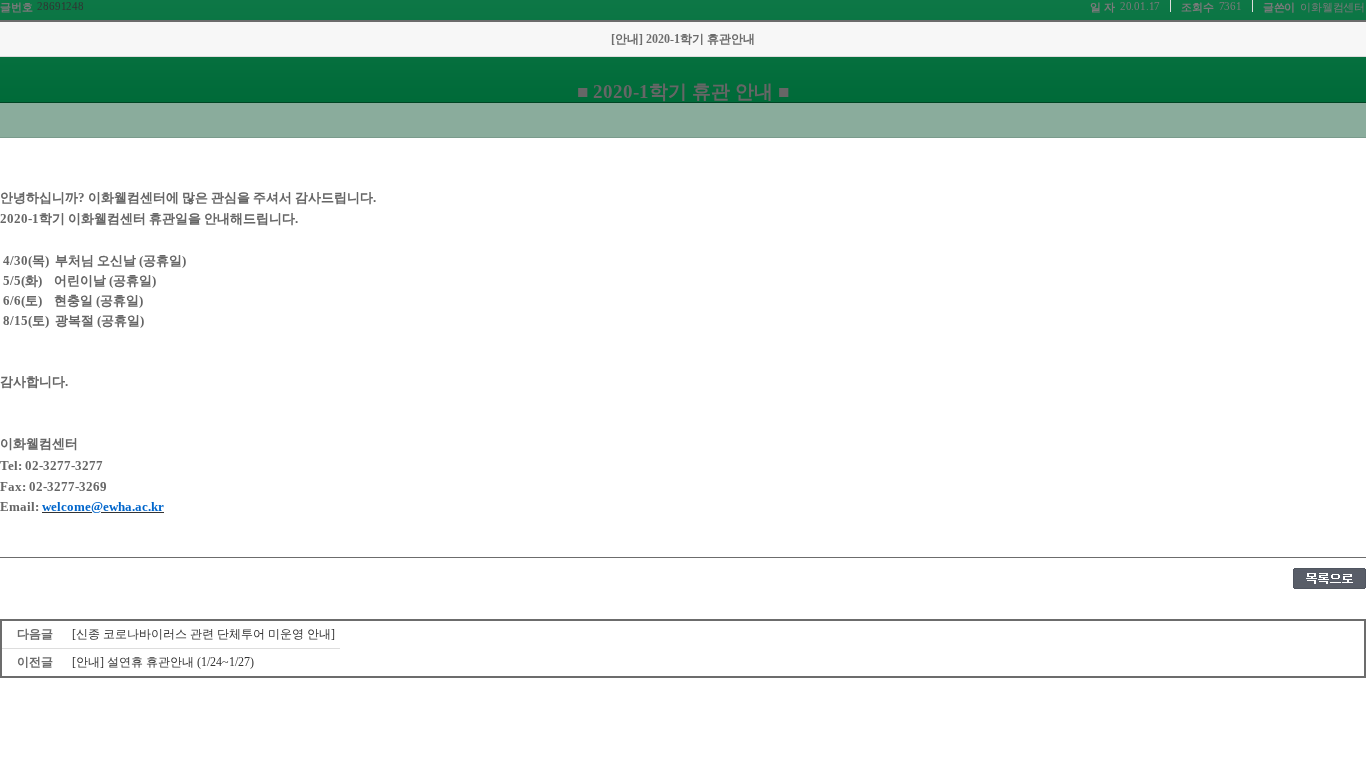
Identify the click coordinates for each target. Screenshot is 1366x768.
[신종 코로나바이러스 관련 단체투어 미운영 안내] (203, 634)
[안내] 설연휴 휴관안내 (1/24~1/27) (163, 662)
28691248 (60, 6)
